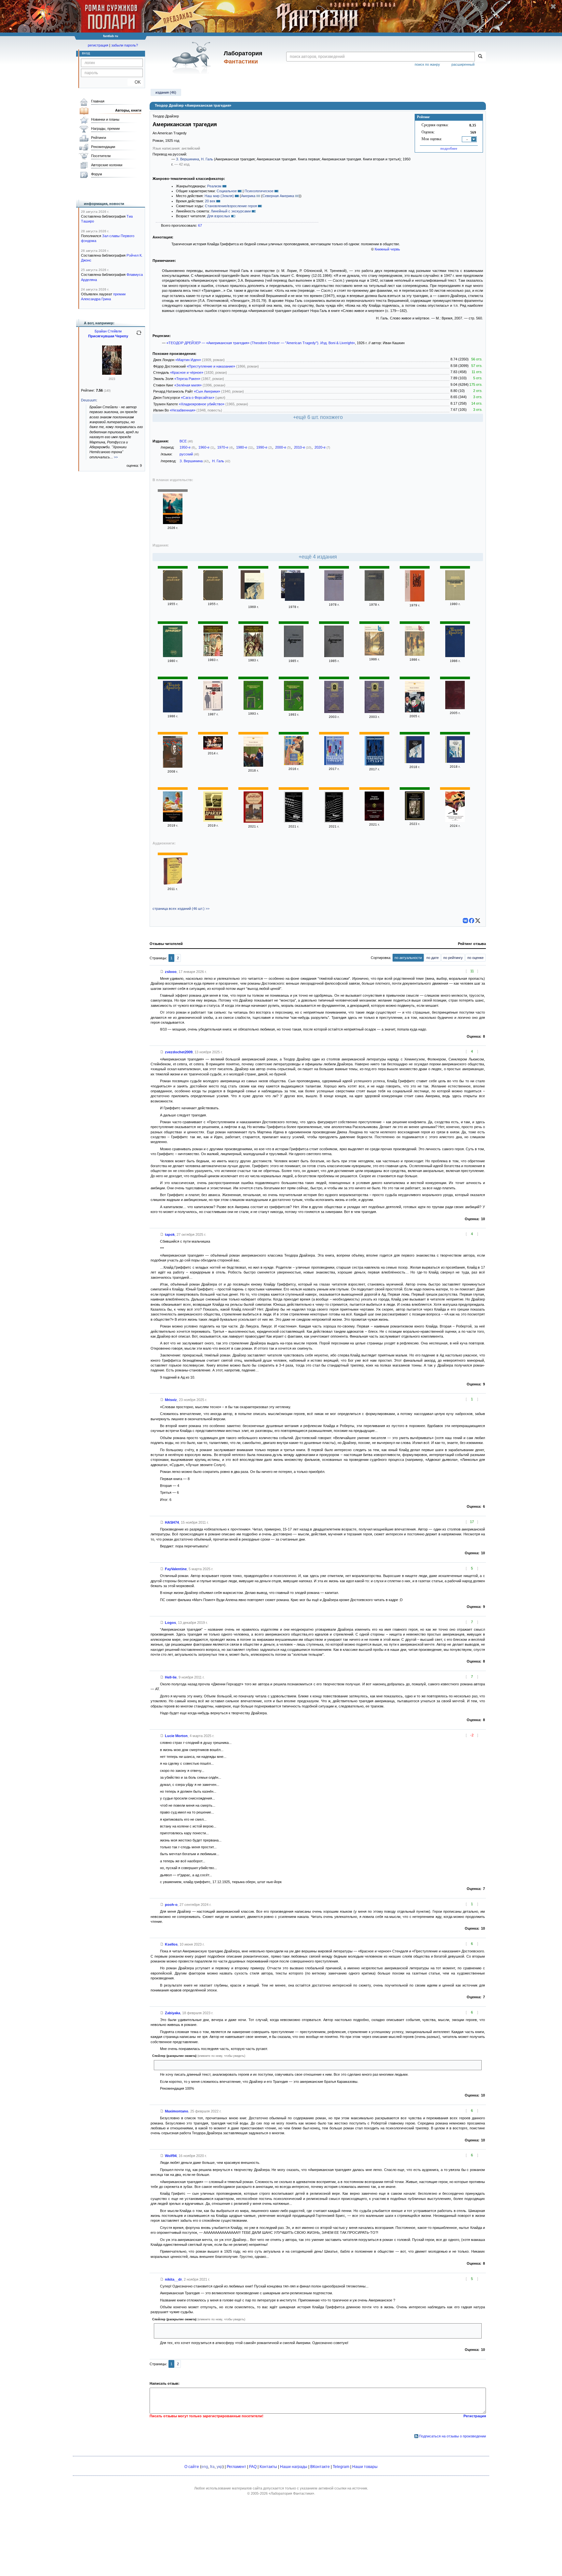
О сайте (192, 2467)
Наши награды (294, 2467)
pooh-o (171, 1905)
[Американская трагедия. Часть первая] (253, 655)
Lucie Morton (176, 1736)
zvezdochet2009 (179, 1052)
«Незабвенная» (183, 410)
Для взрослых (219, 216)
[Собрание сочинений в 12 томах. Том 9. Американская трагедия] (213, 599)
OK (135, 82)
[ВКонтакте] (465, 921)
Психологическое (259, 191)
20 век (210, 201)
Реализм (214, 186)
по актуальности (408, 958)
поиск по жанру (427, 64)
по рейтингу (453, 958)
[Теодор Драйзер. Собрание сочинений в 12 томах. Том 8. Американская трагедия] (455, 656)
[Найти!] (480, 57)
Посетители (101, 156)
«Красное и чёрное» (187, 372)
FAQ (253, 2467)
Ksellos (171, 1944)
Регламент (236, 2467)
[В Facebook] (472, 921)
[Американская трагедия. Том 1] (334, 600)
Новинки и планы (105, 119)
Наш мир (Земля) (219, 196)
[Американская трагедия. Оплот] (374, 819)
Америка (248, 196)
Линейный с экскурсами (231, 211)
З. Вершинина (187, 159)
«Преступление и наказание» (211, 366)
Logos (170, 1623)
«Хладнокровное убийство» (202, 404)
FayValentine (176, 1569)
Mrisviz (171, 1400)
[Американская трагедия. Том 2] (374, 600)
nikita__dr (173, 2279)
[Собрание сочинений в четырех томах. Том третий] (334, 712)
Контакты (268, 2467)
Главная (98, 101)
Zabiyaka (173, 2013)
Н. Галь (207, 159)
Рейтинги (99, 138)
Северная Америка (278, 196)
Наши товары (365, 2467)
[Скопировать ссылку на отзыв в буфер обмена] (162, 972)
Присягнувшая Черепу (108, 336)
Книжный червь (387, 249)
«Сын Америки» (207, 391)
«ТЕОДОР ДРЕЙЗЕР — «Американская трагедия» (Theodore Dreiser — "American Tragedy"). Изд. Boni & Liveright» (261, 343)
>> (116, 457)
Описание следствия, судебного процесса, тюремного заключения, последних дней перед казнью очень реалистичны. (255, 2065)
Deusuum (89, 400)
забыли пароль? (125, 45)
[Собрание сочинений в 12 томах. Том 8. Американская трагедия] (173, 599)
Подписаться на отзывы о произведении (452, 2436)
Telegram (341, 2467)
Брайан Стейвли (108, 331)
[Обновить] (139, 335)
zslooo (171, 972)
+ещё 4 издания (318, 557)
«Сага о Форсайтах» (198, 398)
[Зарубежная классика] (173, 884)
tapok (170, 1234)
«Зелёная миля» (188, 385)
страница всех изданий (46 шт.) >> (181, 909)
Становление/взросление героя (231, 206)
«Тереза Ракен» (187, 379)
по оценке (475, 958)
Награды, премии (105, 128)
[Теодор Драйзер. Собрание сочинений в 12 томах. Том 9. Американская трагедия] (173, 711)
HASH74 (172, 1522)
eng (205, 2467)
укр (220, 2467)
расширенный (463, 64)
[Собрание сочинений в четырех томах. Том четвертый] (374, 712)
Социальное (227, 191)
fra (212, 2467)
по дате (433, 958)
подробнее (449, 148)
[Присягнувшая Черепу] (112, 373)
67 (200, 225)
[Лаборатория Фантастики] (193, 58)
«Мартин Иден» (188, 360)
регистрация (98, 45)
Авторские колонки (107, 165)
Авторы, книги (128, 110)
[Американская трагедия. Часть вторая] (213, 655)
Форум (97, 174)
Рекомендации (103, 147)
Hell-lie (171, 1677)
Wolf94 (171, 2156)
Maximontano (177, 2111)
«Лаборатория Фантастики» (291, 2493)
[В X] (478, 921)
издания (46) (166, 92)
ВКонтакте (320, 2467)
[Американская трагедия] (173, 523)
